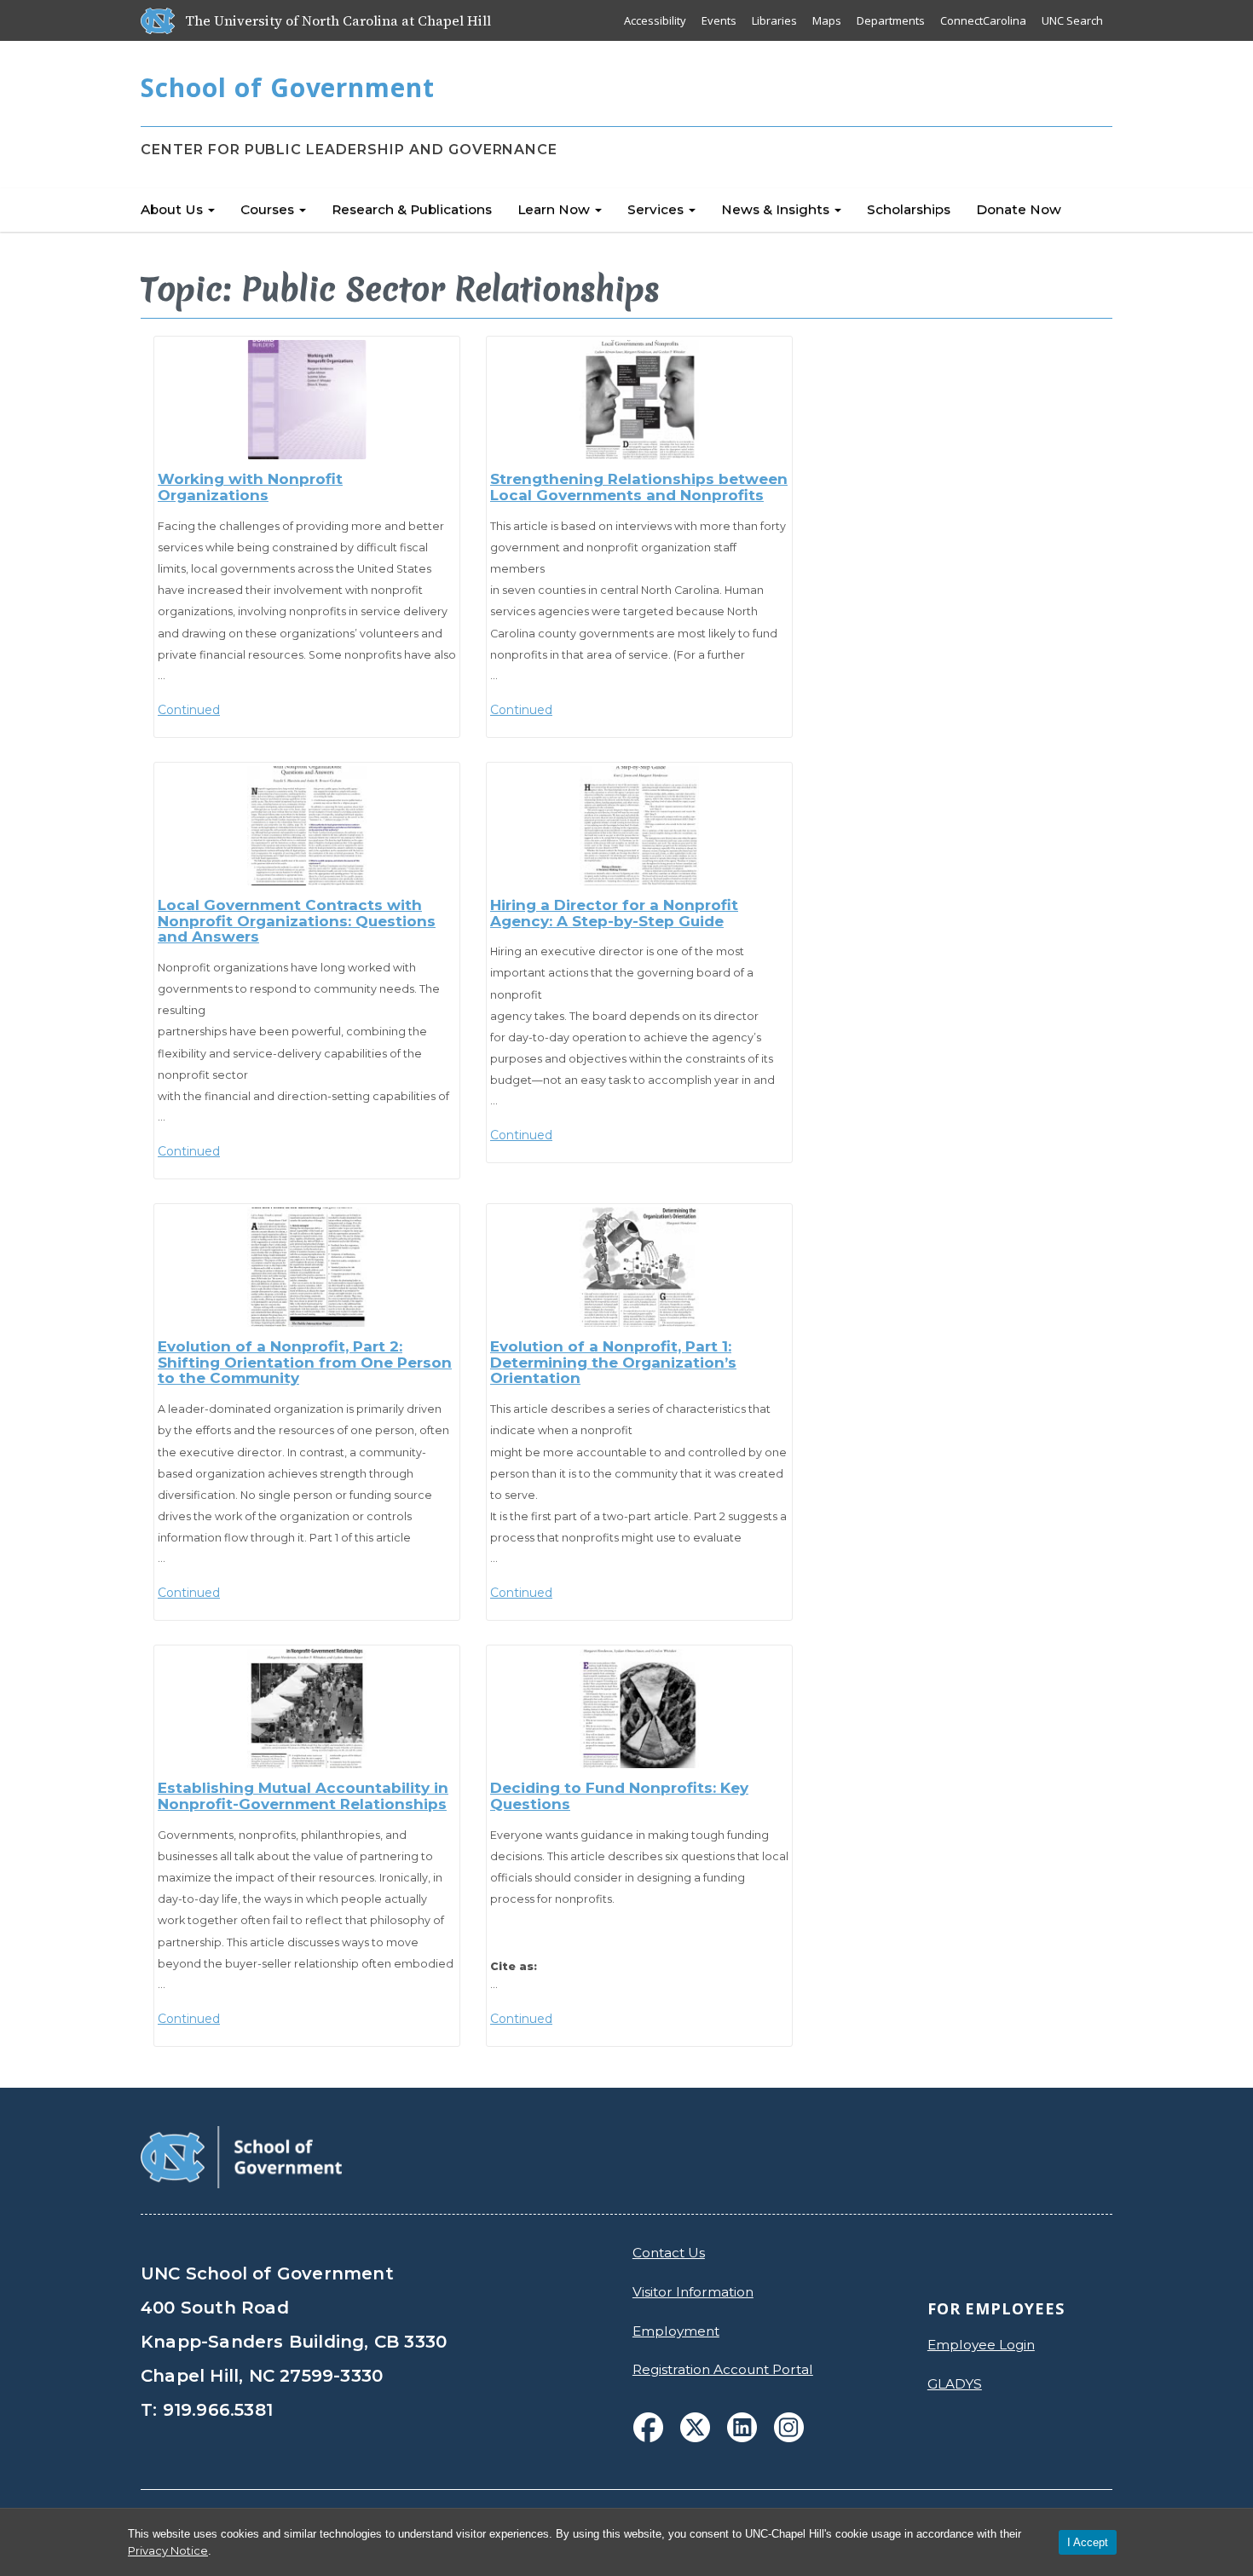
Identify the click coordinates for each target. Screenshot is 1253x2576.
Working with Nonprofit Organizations (250, 487)
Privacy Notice (168, 2550)
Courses (269, 209)
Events (719, 20)
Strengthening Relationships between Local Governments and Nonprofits (639, 487)
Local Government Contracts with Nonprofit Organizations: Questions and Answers (297, 921)
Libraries (774, 20)
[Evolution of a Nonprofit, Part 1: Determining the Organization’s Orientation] (639, 1267)
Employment (676, 2331)
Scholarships (909, 209)
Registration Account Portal (723, 2369)
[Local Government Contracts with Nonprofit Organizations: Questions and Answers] (307, 826)
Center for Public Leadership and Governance (349, 150)
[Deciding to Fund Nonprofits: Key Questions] (639, 1709)
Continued (189, 710)
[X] (695, 2427)
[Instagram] (789, 2427)
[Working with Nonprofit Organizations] (307, 400)
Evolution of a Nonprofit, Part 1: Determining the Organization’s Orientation (613, 1362)
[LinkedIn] (742, 2427)
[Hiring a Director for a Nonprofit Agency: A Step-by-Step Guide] (639, 826)
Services (657, 209)
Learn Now (555, 209)
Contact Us (669, 2253)
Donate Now (1019, 209)
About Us (173, 209)
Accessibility (655, 20)
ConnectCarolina (983, 20)
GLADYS (955, 2384)
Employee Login (981, 2345)
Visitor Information (693, 2292)
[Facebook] (648, 2427)
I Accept (1088, 2542)
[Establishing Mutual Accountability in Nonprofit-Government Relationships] (307, 1709)
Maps (827, 20)
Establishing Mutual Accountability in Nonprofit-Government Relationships (303, 1796)
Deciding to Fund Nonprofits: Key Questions (619, 1796)
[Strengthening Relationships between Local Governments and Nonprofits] (639, 400)
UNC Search (1072, 20)
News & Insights (777, 209)
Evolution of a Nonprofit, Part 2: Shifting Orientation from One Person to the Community (305, 1362)
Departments (891, 20)
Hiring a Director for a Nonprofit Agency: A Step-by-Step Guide (614, 913)
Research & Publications (412, 209)
